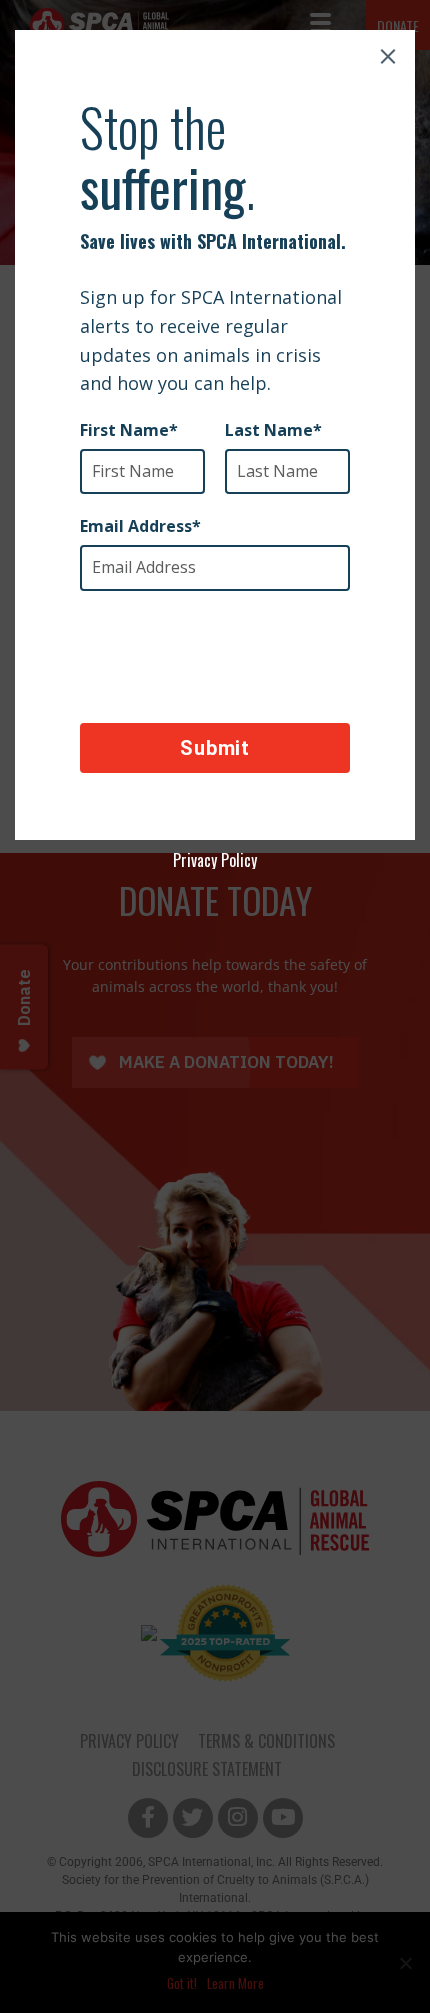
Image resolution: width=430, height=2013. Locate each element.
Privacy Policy (215, 860)
